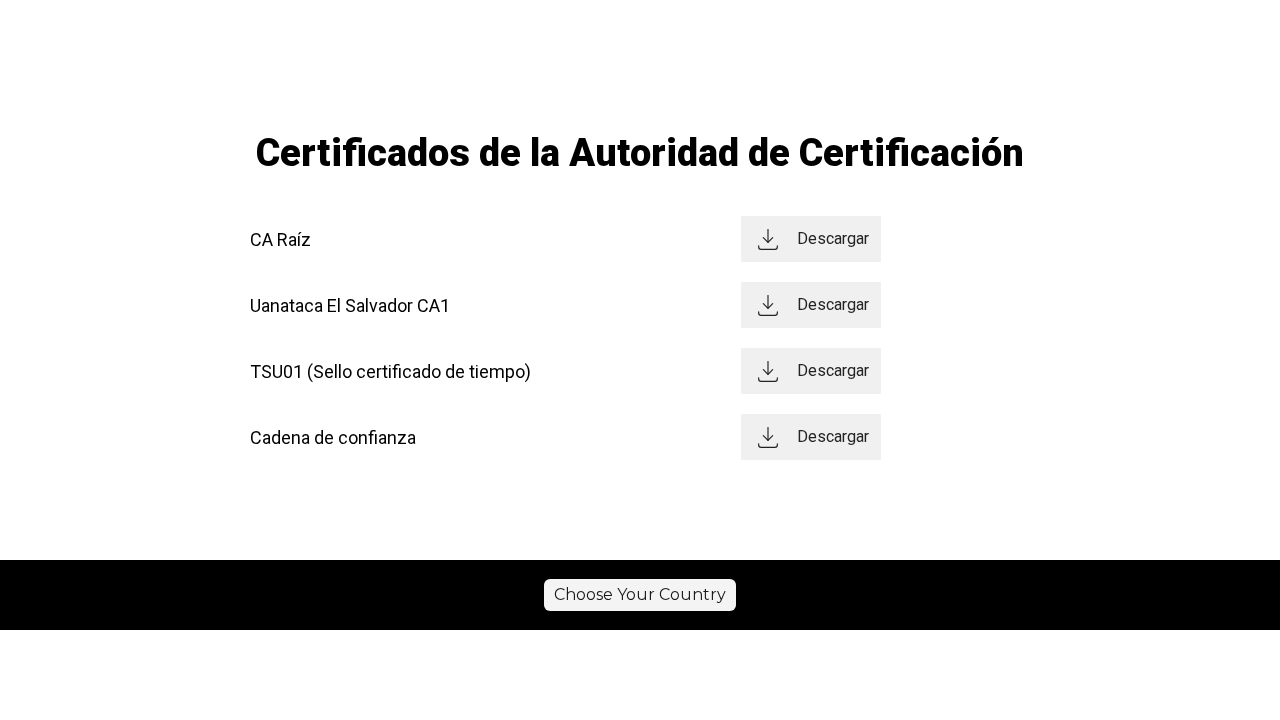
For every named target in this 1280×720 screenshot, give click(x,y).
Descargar (833, 238)
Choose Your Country (640, 594)
